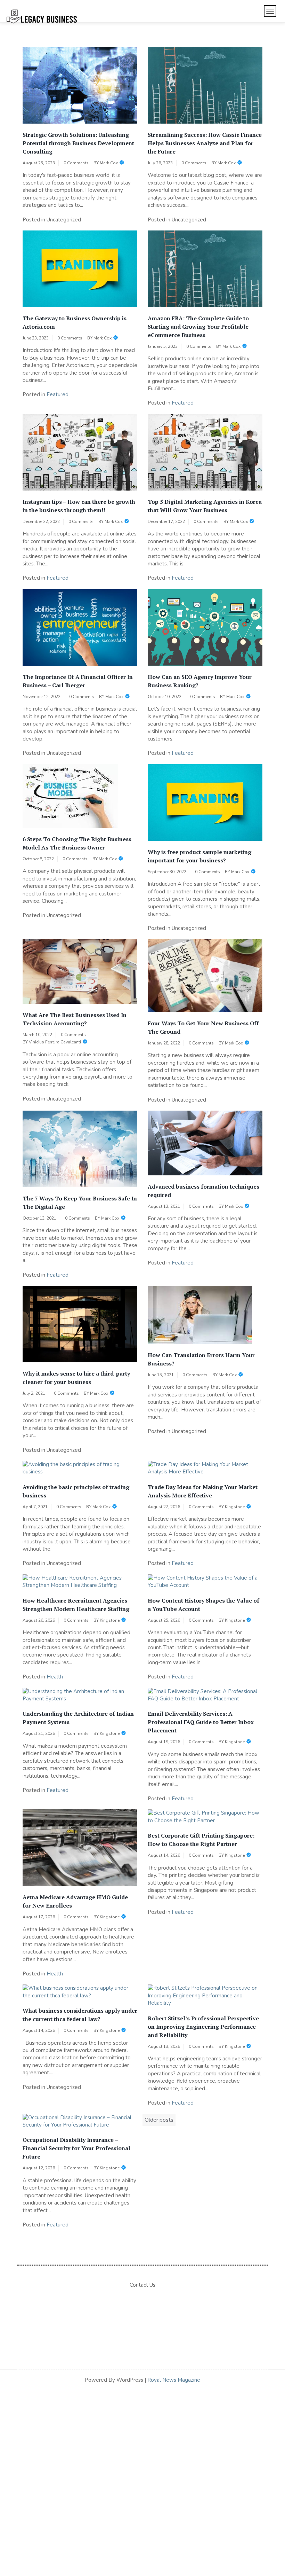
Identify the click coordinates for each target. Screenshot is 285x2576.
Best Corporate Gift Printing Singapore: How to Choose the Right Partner (201, 1840)
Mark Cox (109, 163)
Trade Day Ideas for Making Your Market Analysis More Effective (203, 1491)
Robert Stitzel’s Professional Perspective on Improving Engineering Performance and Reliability (203, 2027)
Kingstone (235, 1507)
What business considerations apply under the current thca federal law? (80, 2015)
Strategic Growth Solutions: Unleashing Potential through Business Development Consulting (78, 143)
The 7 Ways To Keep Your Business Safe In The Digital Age (80, 1203)
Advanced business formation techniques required (203, 1191)
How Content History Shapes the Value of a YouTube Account (203, 1605)
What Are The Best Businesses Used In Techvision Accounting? (75, 1019)
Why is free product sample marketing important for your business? (199, 856)
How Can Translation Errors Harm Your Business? (201, 1359)
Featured (58, 394)
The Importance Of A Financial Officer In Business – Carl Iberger (78, 681)
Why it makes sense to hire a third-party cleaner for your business (76, 1378)
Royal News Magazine (174, 2380)
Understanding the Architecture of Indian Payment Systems (78, 1718)
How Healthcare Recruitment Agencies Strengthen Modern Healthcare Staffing (76, 1605)
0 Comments (76, 163)
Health (55, 1677)
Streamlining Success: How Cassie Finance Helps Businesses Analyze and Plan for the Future (205, 143)
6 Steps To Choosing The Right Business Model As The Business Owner (77, 843)
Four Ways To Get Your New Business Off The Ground (203, 1027)
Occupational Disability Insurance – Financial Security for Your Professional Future (76, 2148)
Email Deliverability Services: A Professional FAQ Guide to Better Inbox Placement (201, 1722)
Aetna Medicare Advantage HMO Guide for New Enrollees (75, 1901)
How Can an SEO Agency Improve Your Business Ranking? (200, 681)
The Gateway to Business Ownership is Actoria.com (75, 322)
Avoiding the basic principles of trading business (76, 1491)
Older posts (159, 2120)
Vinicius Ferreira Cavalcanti (55, 1042)
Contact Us (142, 2285)
